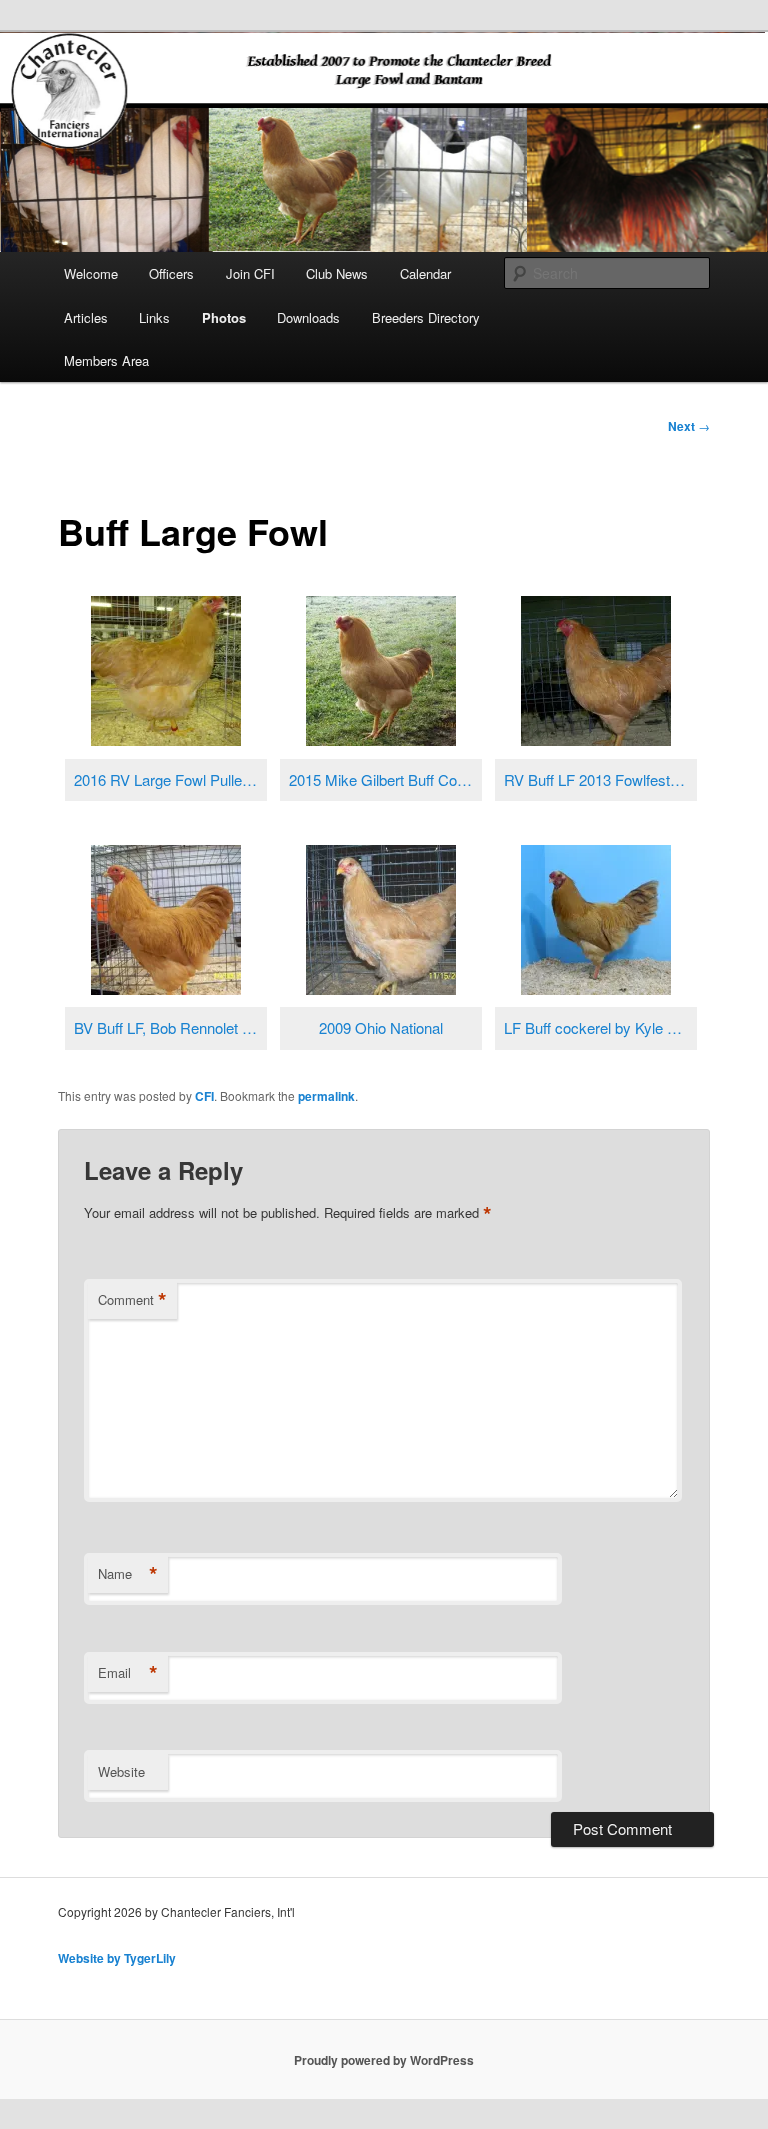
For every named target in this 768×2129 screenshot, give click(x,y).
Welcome (91, 273)
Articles (86, 317)
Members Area (106, 360)
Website (121, 1771)
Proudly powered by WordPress (384, 2060)
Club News (337, 273)
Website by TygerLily (117, 1958)
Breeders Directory (426, 317)
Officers (171, 273)
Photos (224, 317)
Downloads (308, 317)
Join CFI (250, 273)
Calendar (425, 273)
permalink (326, 1096)
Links (154, 317)
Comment (132, 1300)
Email (128, 1673)
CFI (204, 1096)
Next (689, 426)
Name (128, 1574)
